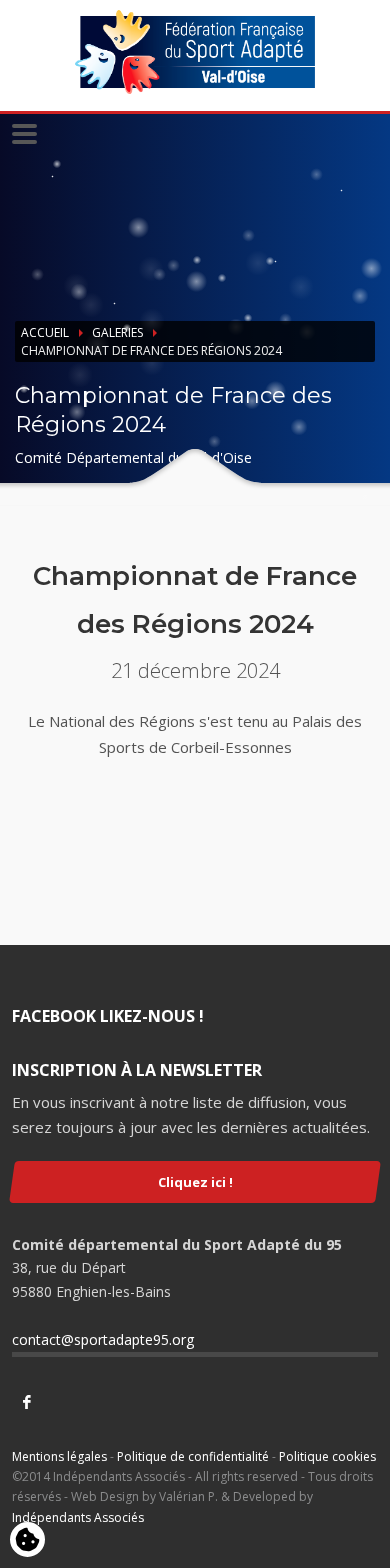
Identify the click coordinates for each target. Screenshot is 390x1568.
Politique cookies (327, 1456)
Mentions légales (59, 1456)
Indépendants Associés (78, 1517)
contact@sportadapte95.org (103, 1339)
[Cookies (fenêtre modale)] (27, 1541)
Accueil (45, 332)
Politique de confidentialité (193, 1456)
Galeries (117, 332)
